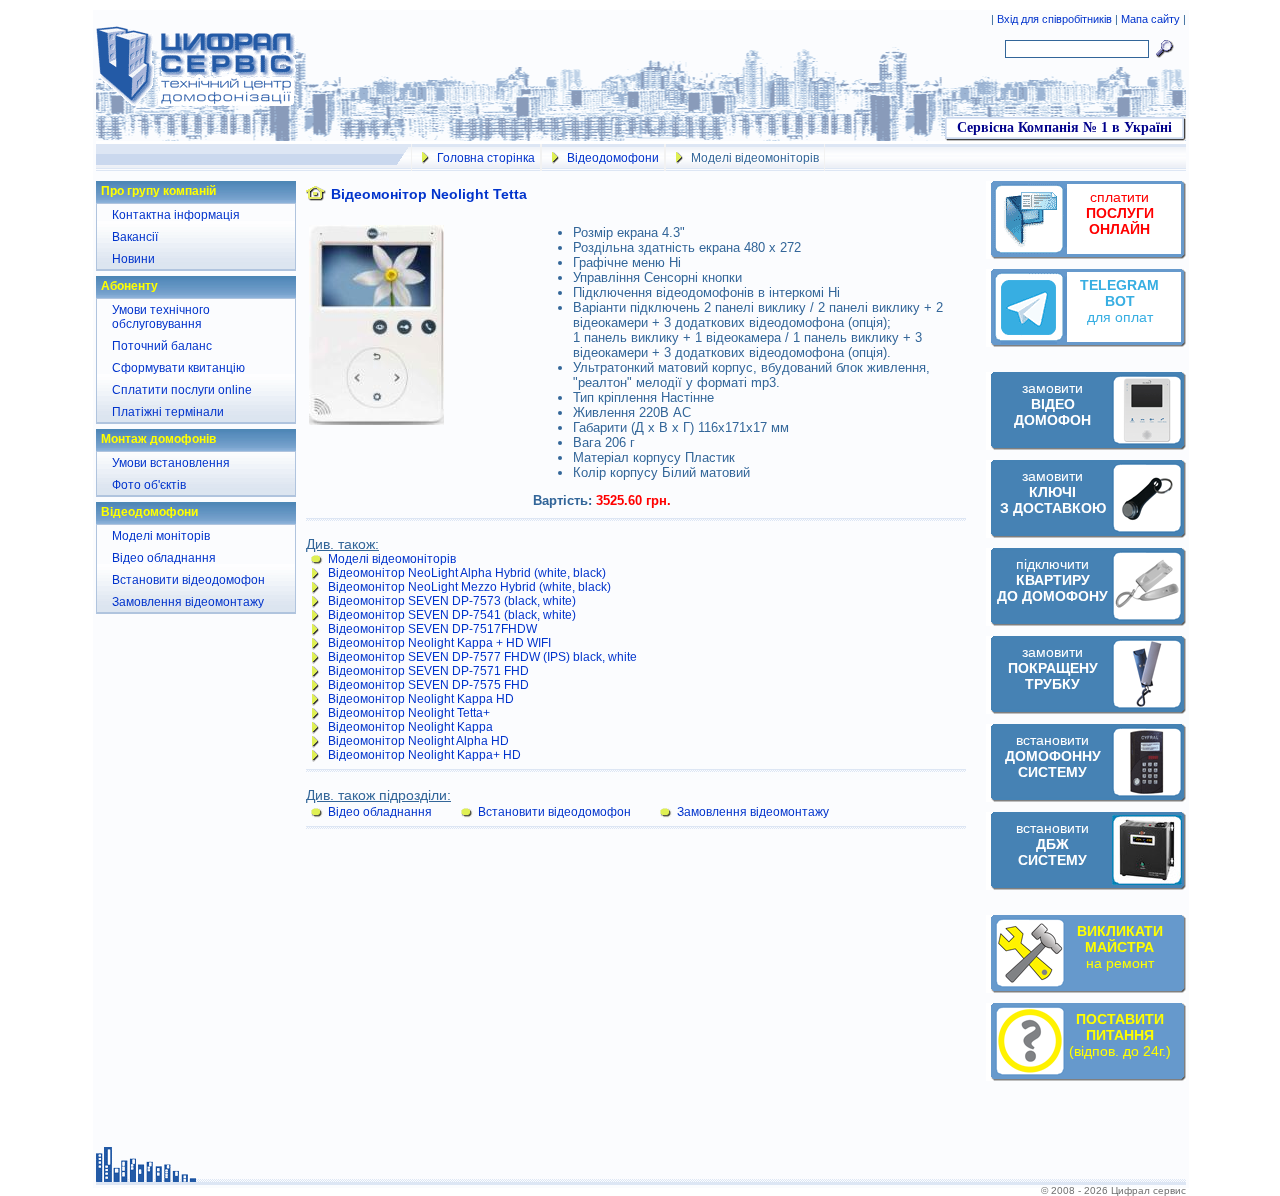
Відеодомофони (613, 158)
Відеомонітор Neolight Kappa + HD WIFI (439, 643)
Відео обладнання (164, 558)
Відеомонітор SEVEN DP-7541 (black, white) (452, 615)
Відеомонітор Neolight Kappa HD (421, 699)
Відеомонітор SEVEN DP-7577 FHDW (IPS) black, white (482, 657)
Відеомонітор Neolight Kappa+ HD (424, 755)
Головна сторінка (486, 158)
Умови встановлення (171, 463)
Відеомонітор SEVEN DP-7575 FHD (428, 685)
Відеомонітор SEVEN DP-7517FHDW (432, 629)
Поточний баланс (162, 346)
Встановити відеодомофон (188, 580)
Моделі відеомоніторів (392, 559)
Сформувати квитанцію (178, 368)
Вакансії (135, 237)
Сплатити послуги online (182, 390)
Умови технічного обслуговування (161, 317)
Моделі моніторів (161, 536)
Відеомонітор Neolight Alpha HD (418, 741)
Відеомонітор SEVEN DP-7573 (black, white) (452, 601)
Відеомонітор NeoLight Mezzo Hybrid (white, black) (469, 587)
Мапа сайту (1150, 19)
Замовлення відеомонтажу (188, 602)
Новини (133, 259)
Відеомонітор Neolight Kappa (410, 727)
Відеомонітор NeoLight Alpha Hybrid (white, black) (467, 573)
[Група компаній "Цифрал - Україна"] (196, 101)
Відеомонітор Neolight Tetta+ (409, 713)
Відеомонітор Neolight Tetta (429, 194)
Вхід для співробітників (1056, 19)
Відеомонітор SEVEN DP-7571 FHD (428, 671)
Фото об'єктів (149, 485)
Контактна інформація (176, 215)
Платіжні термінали (168, 412)
